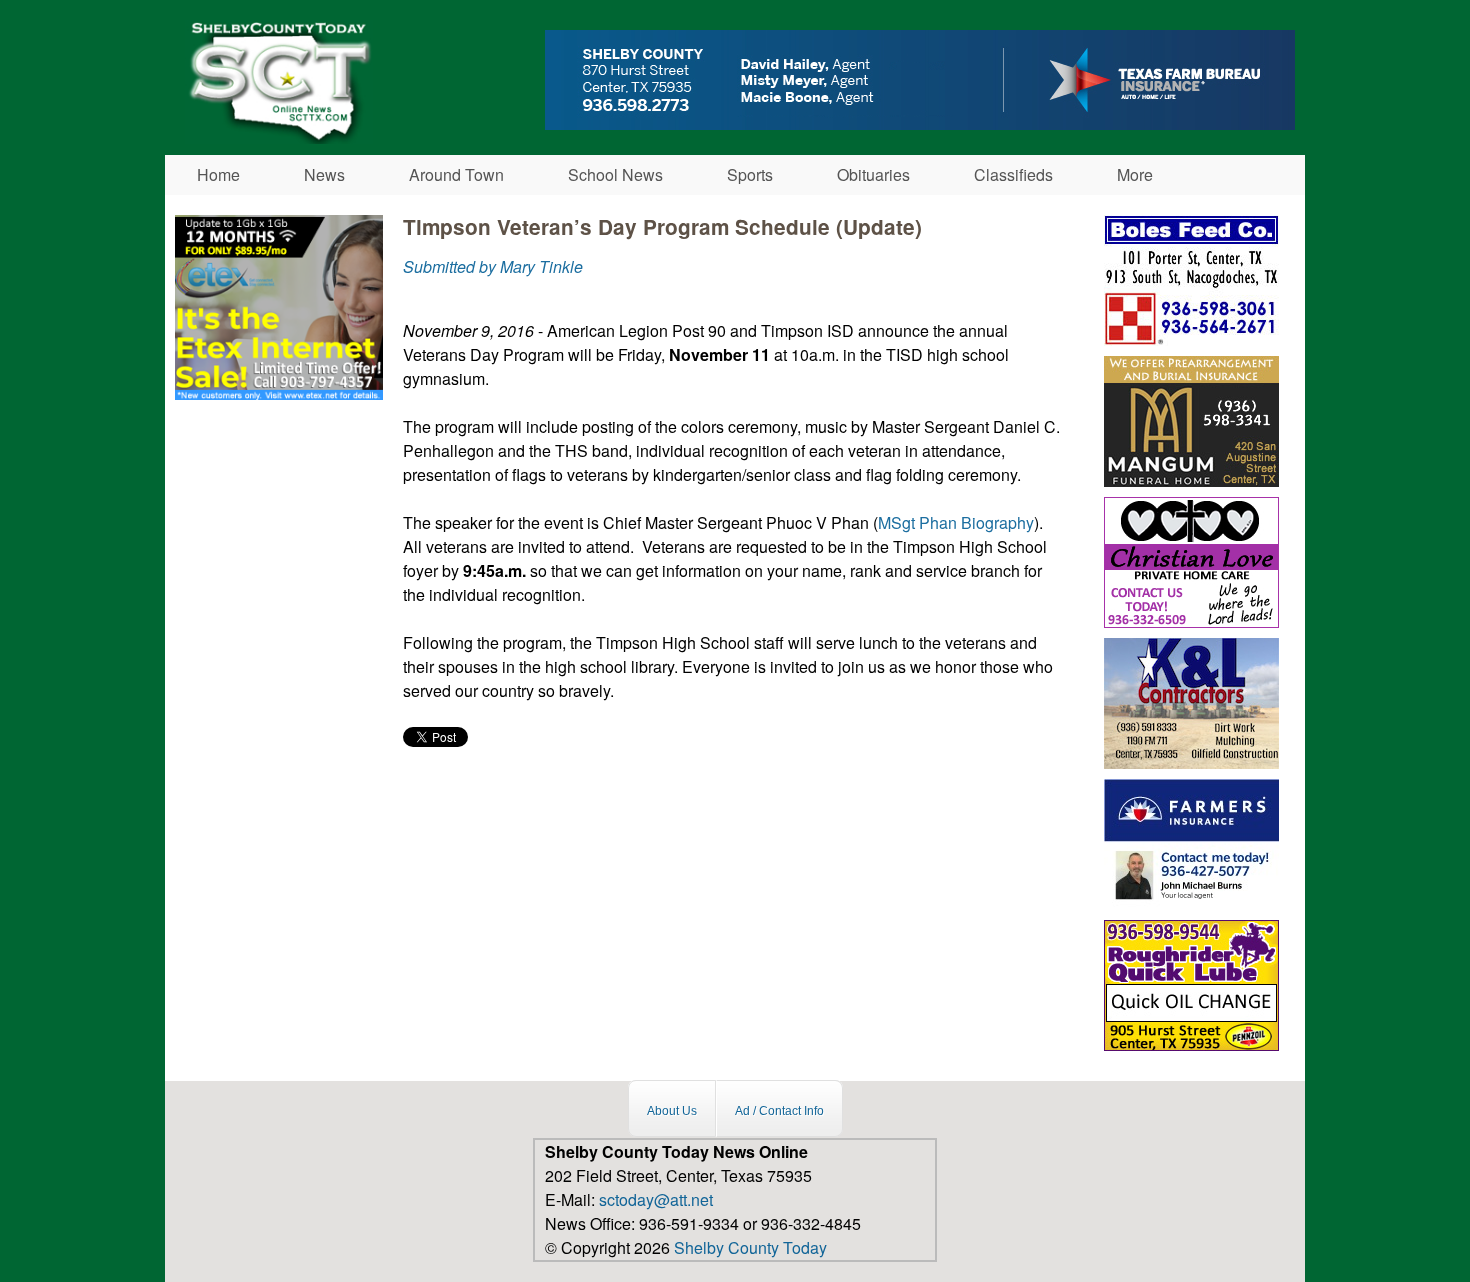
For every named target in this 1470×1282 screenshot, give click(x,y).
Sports (750, 174)
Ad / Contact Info (779, 1111)
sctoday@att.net (656, 1199)
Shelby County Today (750, 1247)
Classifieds (1013, 174)
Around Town (456, 174)
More (1135, 174)
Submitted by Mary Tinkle (493, 266)
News (324, 174)
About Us (672, 1111)
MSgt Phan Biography (956, 522)
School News (615, 174)
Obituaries (873, 174)
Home (218, 174)
